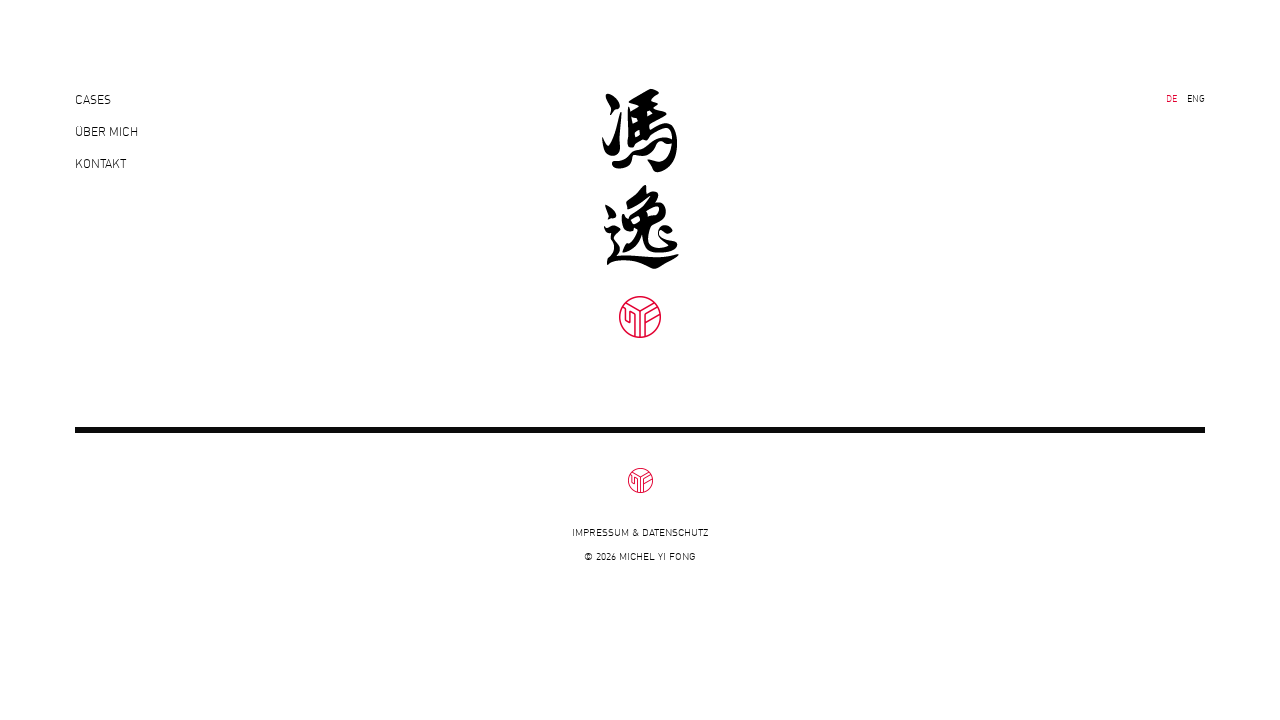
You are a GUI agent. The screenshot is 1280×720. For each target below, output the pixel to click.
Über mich (106, 131)
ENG (1196, 98)
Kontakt (100, 163)
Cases (93, 99)
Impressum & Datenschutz (640, 532)
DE (1171, 98)
